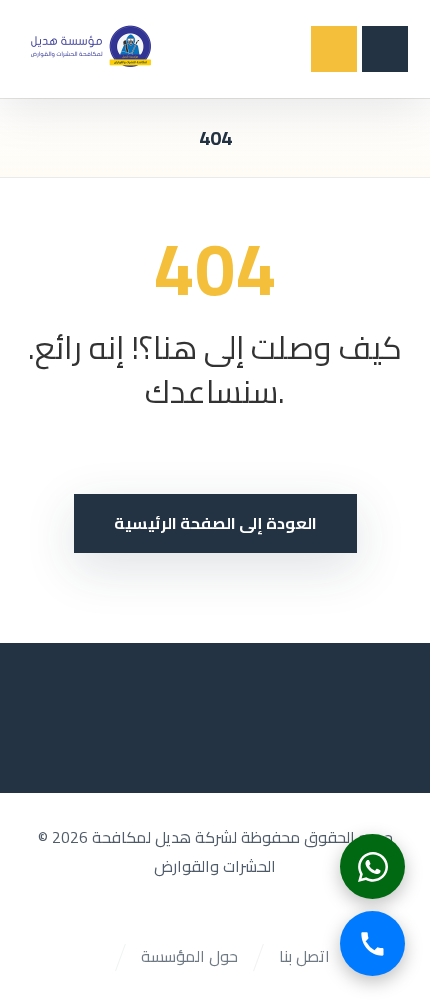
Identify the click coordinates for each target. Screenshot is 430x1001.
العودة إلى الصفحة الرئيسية (215, 523)
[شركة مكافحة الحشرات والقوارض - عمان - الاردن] (89, 45)
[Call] (372, 943)
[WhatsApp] (372, 866)
